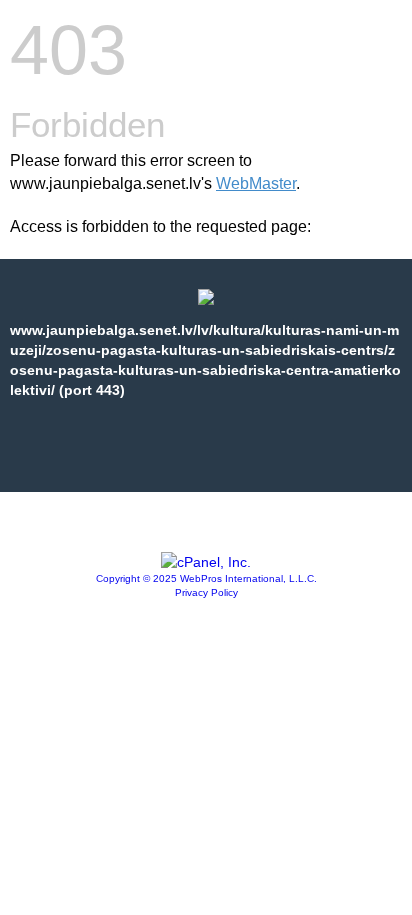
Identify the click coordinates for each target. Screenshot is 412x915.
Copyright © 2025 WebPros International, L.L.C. (206, 578)
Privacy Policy (206, 592)
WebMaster (256, 183)
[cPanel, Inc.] (206, 562)
